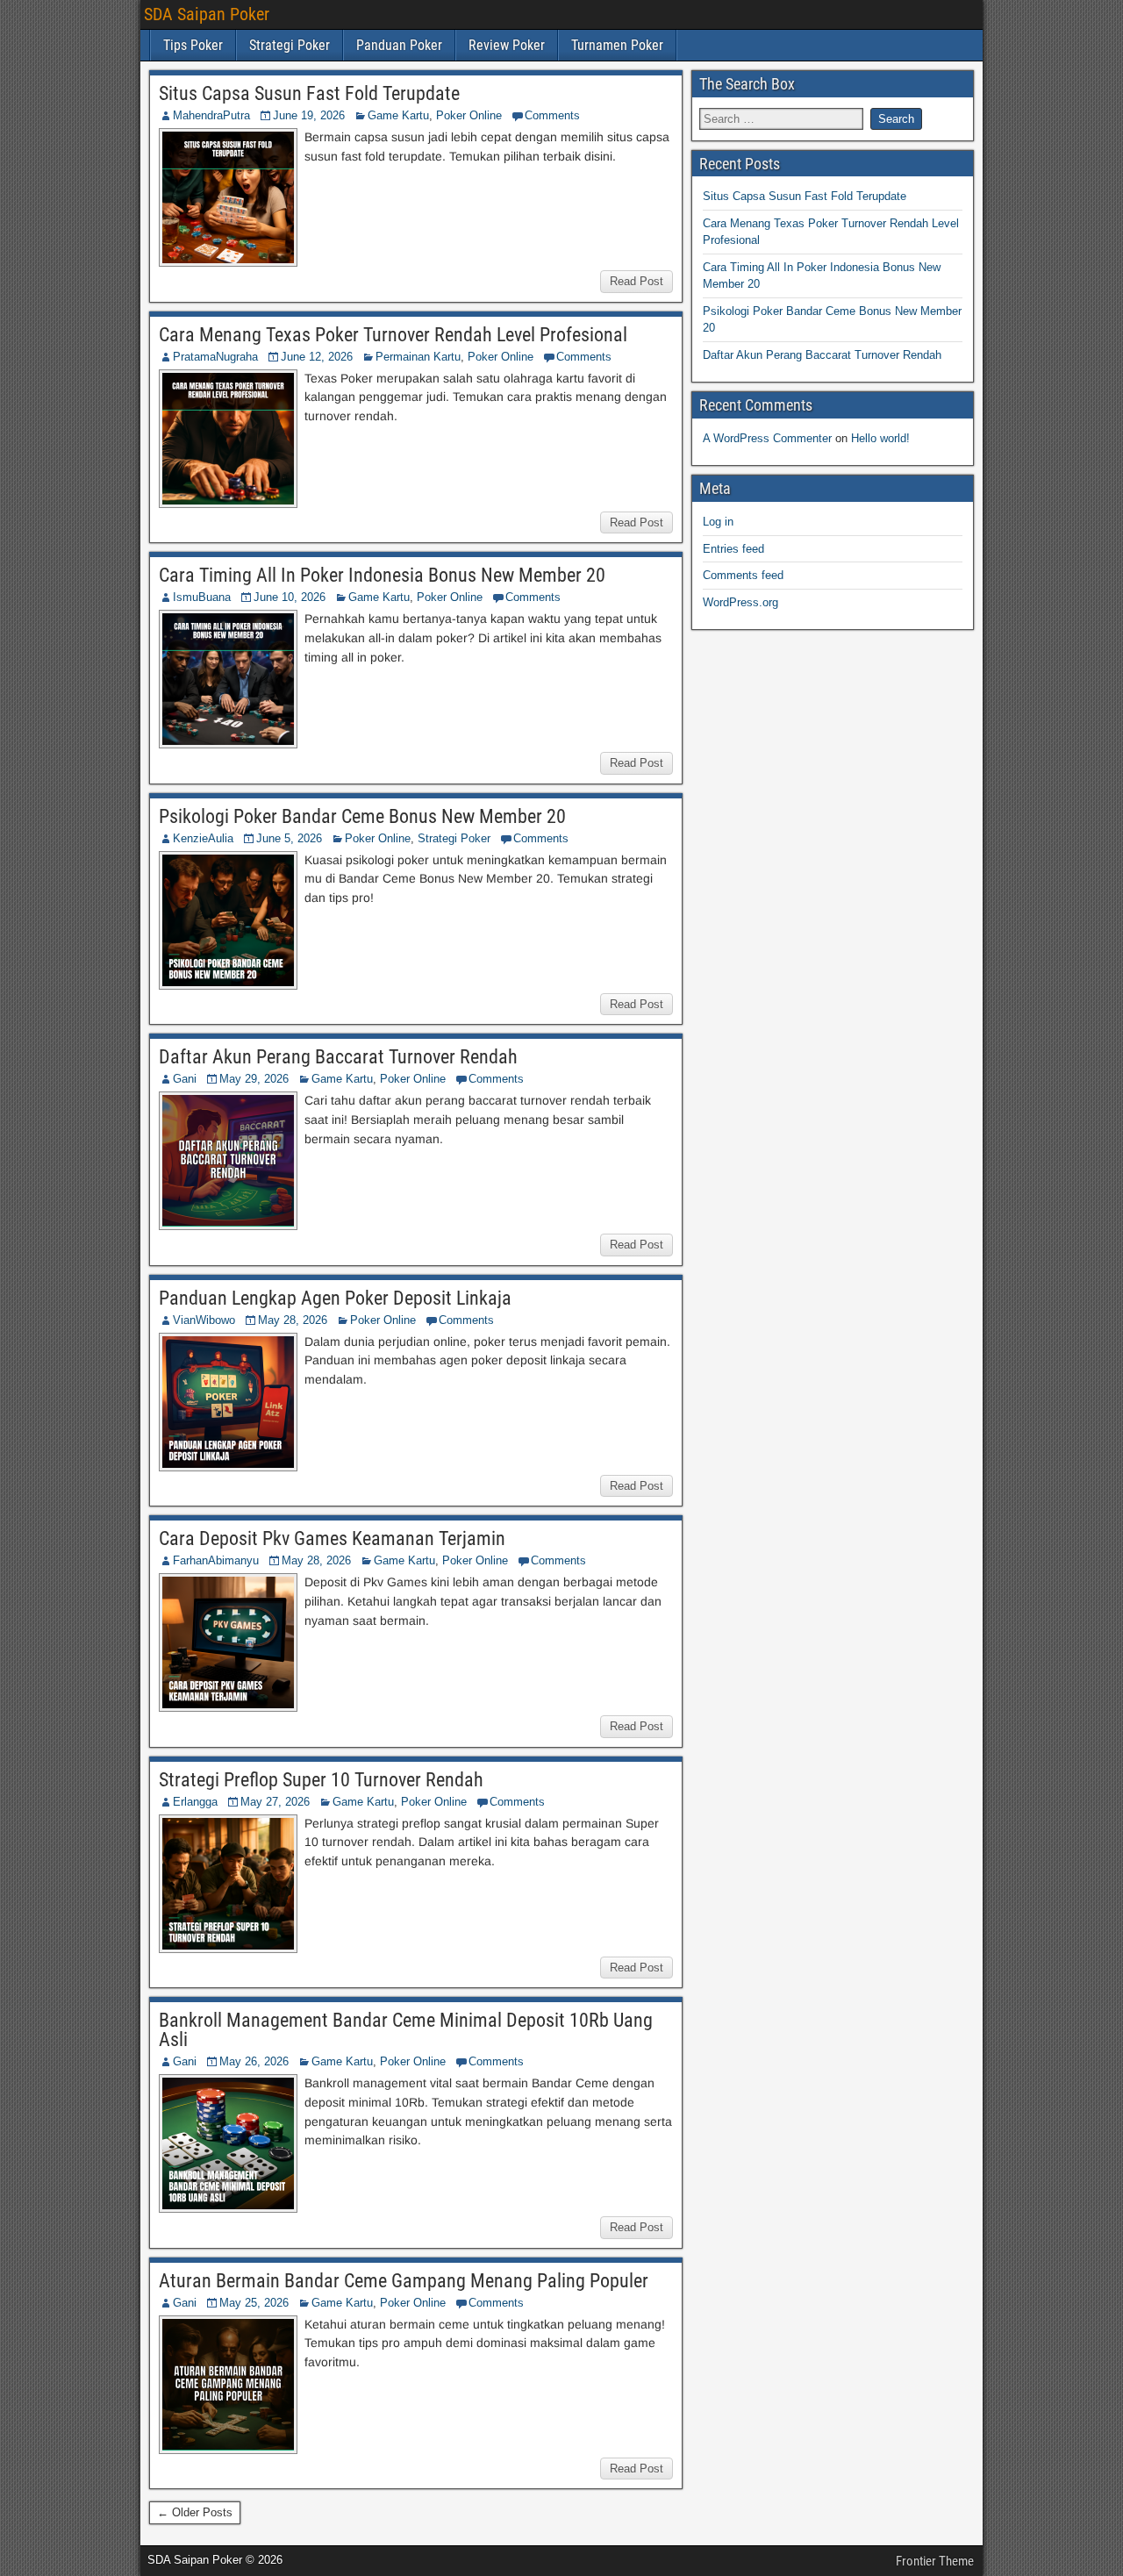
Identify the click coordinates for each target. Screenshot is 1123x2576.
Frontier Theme (935, 2561)
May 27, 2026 (275, 1802)
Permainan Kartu (418, 357)
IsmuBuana (202, 597)
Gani (185, 1079)
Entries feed (733, 549)
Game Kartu (398, 115)
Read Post (637, 281)
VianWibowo (204, 1320)
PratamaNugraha (215, 357)
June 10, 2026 (290, 597)
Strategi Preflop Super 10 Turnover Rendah (321, 1780)
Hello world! (880, 438)
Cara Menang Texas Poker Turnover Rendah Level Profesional (393, 335)
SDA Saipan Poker (207, 14)
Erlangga (195, 1802)
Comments (552, 115)
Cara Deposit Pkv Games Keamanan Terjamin (332, 1538)
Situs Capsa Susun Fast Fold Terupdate (309, 93)
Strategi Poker (290, 45)
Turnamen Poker (617, 45)
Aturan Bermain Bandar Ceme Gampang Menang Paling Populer (404, 2281)
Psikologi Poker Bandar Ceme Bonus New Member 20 (362, 816)
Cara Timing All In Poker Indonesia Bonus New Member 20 (382, 575)
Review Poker (507, 45)
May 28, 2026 (293, 1320)
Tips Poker (193, 45)
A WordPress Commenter (767, 438)
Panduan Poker (399, 45)
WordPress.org (740, 602)
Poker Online (469, 115)
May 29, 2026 (254, 1079)
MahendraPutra (211, 115)
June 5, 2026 (289, 838)
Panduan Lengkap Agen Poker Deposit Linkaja (335, 1298)
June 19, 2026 (309, 115)
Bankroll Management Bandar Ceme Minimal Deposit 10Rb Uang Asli (406, 2030)
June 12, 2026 (317, 357)
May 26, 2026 (254, 2061)
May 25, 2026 (254, 2303)
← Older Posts (195, 2512)
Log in (718, 522)
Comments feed (743, 575)
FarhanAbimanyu (216, 1560)
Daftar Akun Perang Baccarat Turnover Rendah (338, 1057)
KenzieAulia (203, 838)
